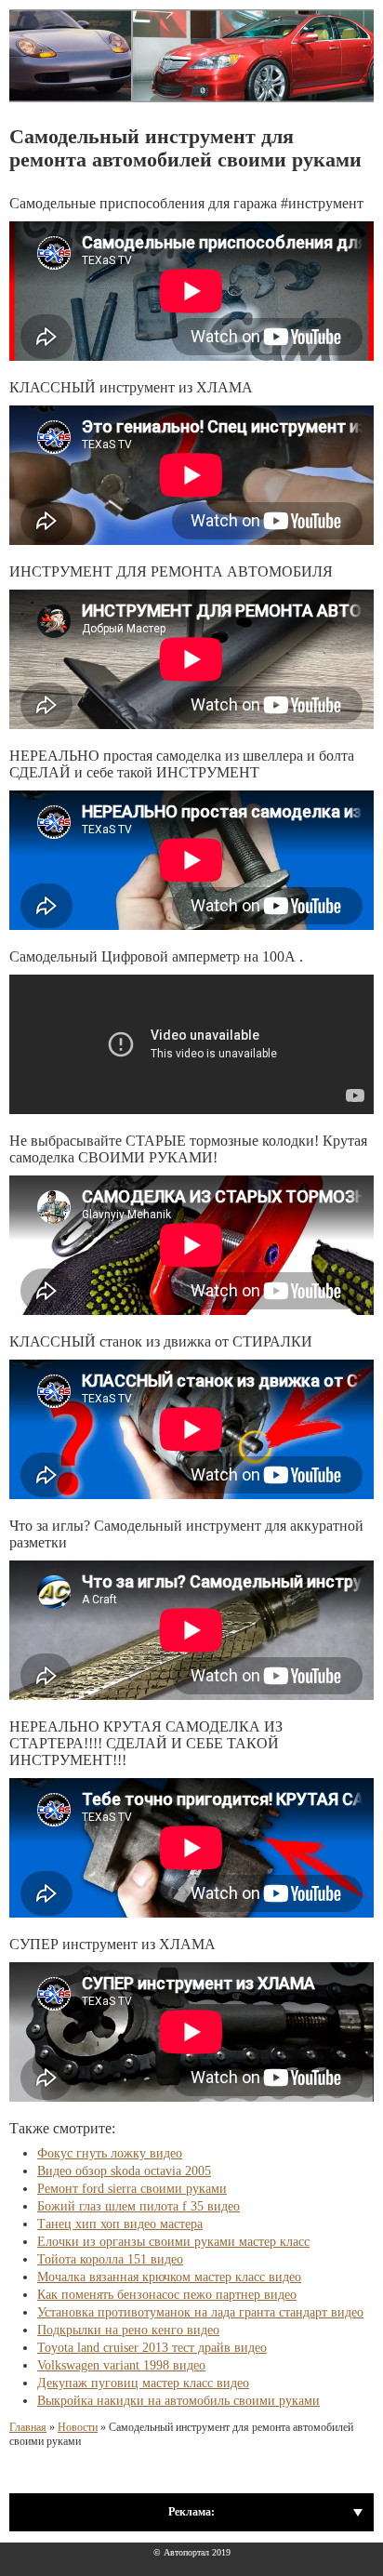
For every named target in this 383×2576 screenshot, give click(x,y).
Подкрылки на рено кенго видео (128, 2330)
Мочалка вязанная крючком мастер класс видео (169, 2277)
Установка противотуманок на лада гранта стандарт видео (200, 2312)
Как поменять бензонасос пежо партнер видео (167, 2295)
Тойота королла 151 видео (110, 2259)
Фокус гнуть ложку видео (110, 2153)
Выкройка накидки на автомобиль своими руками (178, 2401)
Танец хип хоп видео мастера (120, 2224)
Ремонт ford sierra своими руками (132, 2189)
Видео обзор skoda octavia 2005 (124, 2171)
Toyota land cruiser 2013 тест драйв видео (152, 2348)
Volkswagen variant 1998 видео (121, 2365)
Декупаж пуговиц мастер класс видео (143, 2383)
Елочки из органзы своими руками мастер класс (173, 2242)
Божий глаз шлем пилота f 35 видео (139, 2206)
